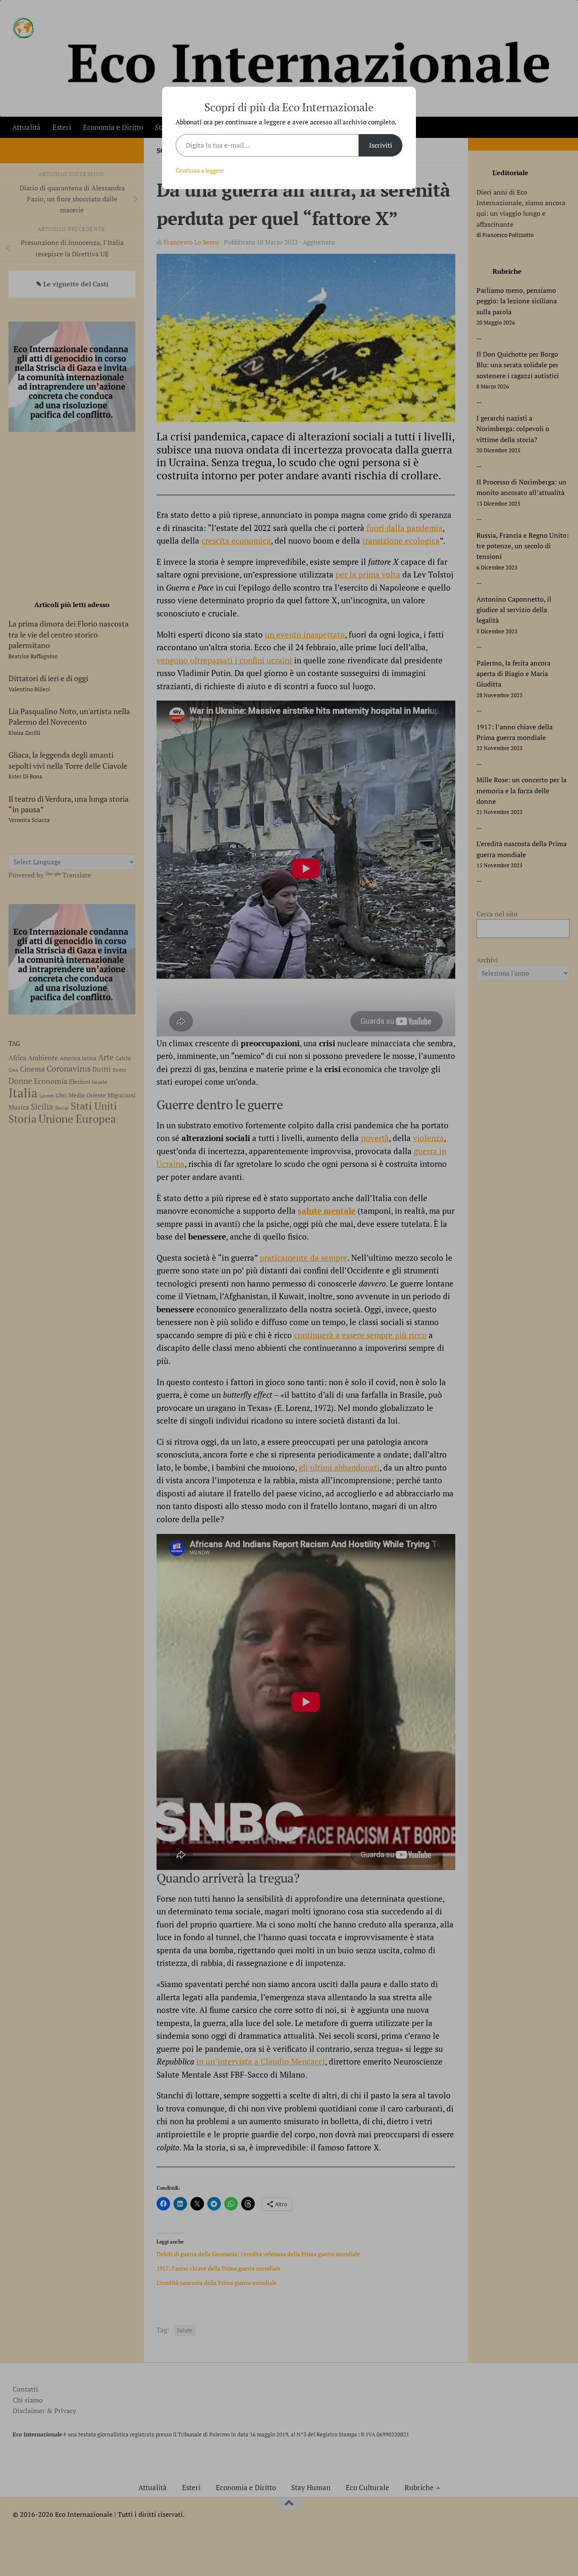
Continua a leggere (200, 170)
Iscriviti (381, 145)
